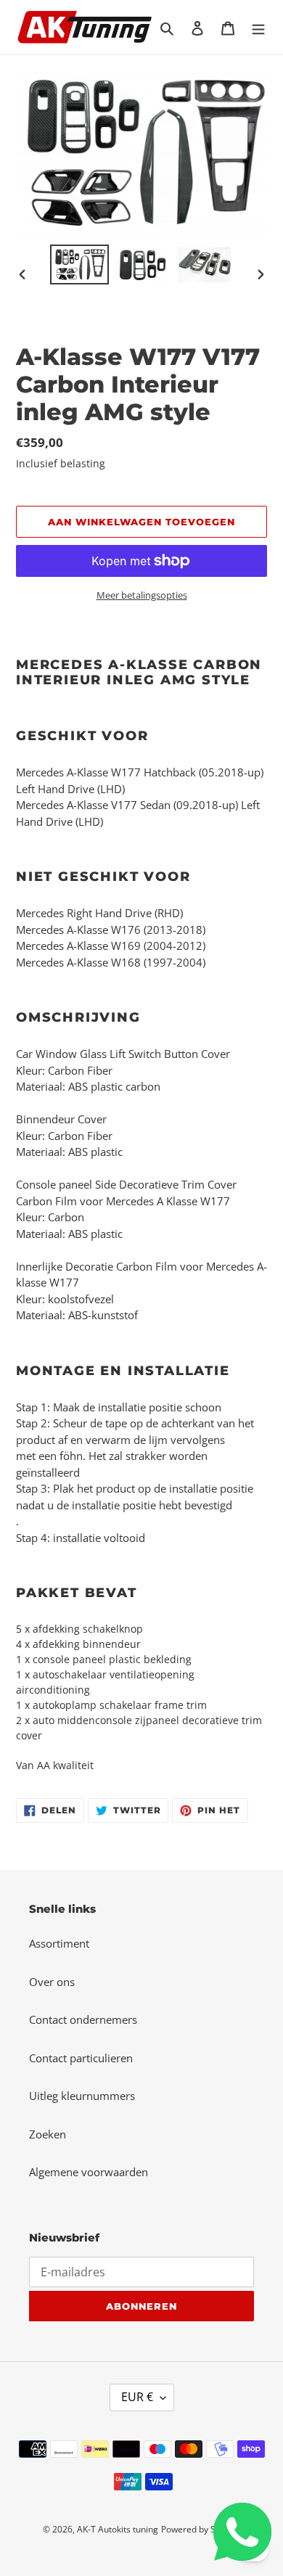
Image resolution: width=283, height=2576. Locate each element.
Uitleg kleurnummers (82, 2096)
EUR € (137, 2397)
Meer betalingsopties (142, 595)
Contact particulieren (81, 2058)
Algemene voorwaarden (89, 2172)
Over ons (52, 1982)
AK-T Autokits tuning (118, 2529)
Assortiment (59, 1943)
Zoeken (48, 2134)
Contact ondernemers (83, 2019)
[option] (80, 264)
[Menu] (258, 27)
